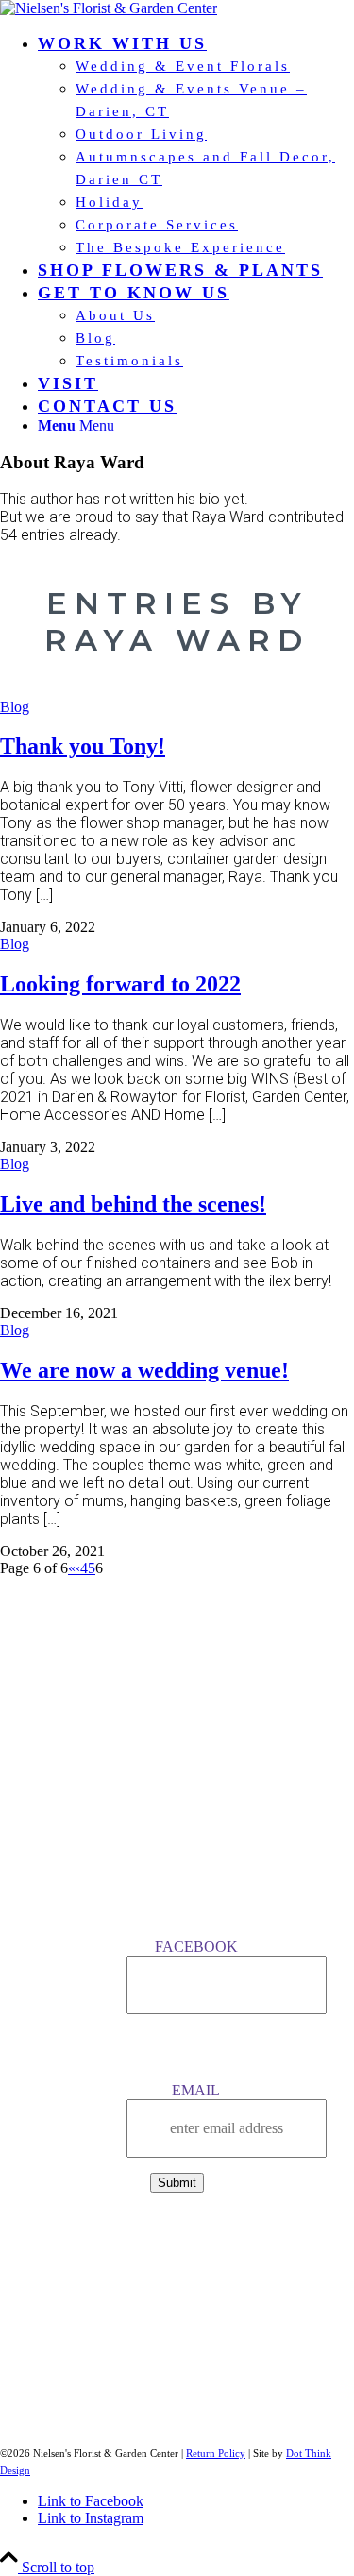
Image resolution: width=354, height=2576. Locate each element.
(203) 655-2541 (177, 2235)
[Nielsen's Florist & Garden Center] (109, 8)
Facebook (196, 1947)
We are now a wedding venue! (144, 1370)
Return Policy (216, 2453)
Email (196, 2090)
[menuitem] (196, 145)
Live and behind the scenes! (133, 1204)
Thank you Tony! (83, 746)
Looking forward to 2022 (120, 984)
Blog (15, 707)
